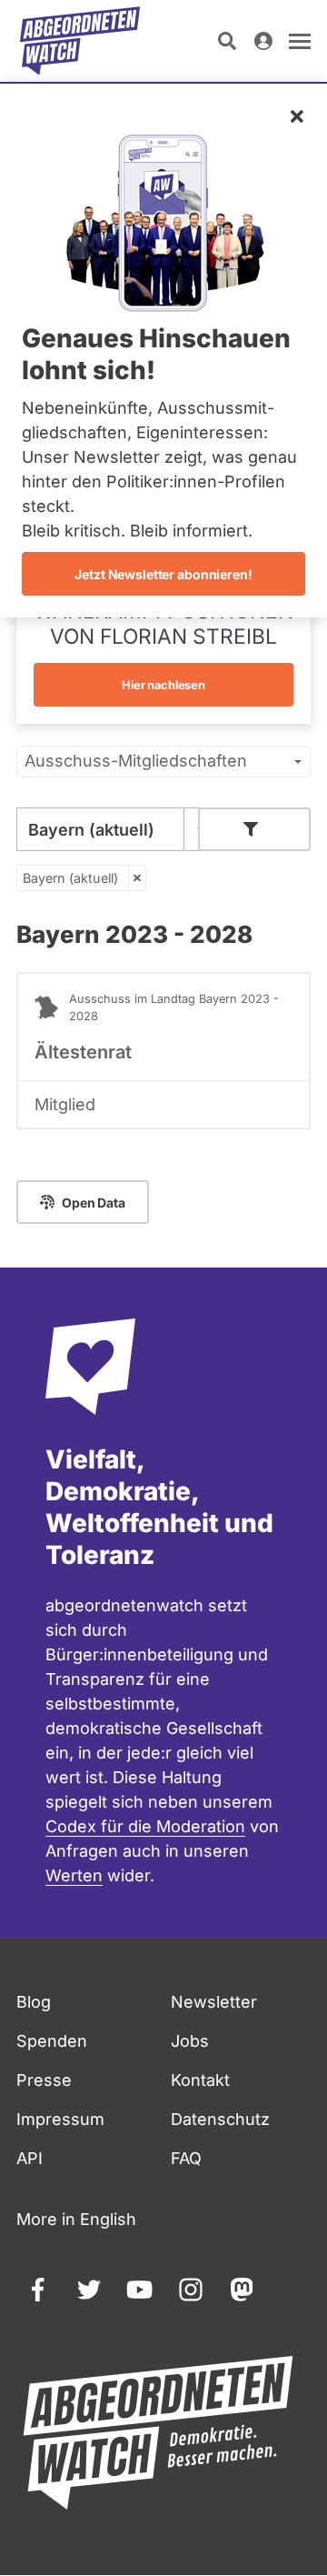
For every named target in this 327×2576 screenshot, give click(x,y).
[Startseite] (80, 41)
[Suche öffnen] (227, 41)
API (30, 2158)
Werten (74, 1875)
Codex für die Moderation (145, 1826)
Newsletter (214, 2002)
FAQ (186, 2158)
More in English (76, 2219)
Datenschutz (220, 2119)
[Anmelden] (263, 41)
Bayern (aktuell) (70, 878)
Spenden (52, 2041)
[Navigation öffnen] (300, 41)
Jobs (190, 2041)
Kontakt (200, 2080)
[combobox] (116, 829)
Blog (34, 2002)
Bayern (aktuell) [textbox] (91, 830)
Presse (44, 2080)
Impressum (60, 2119)
